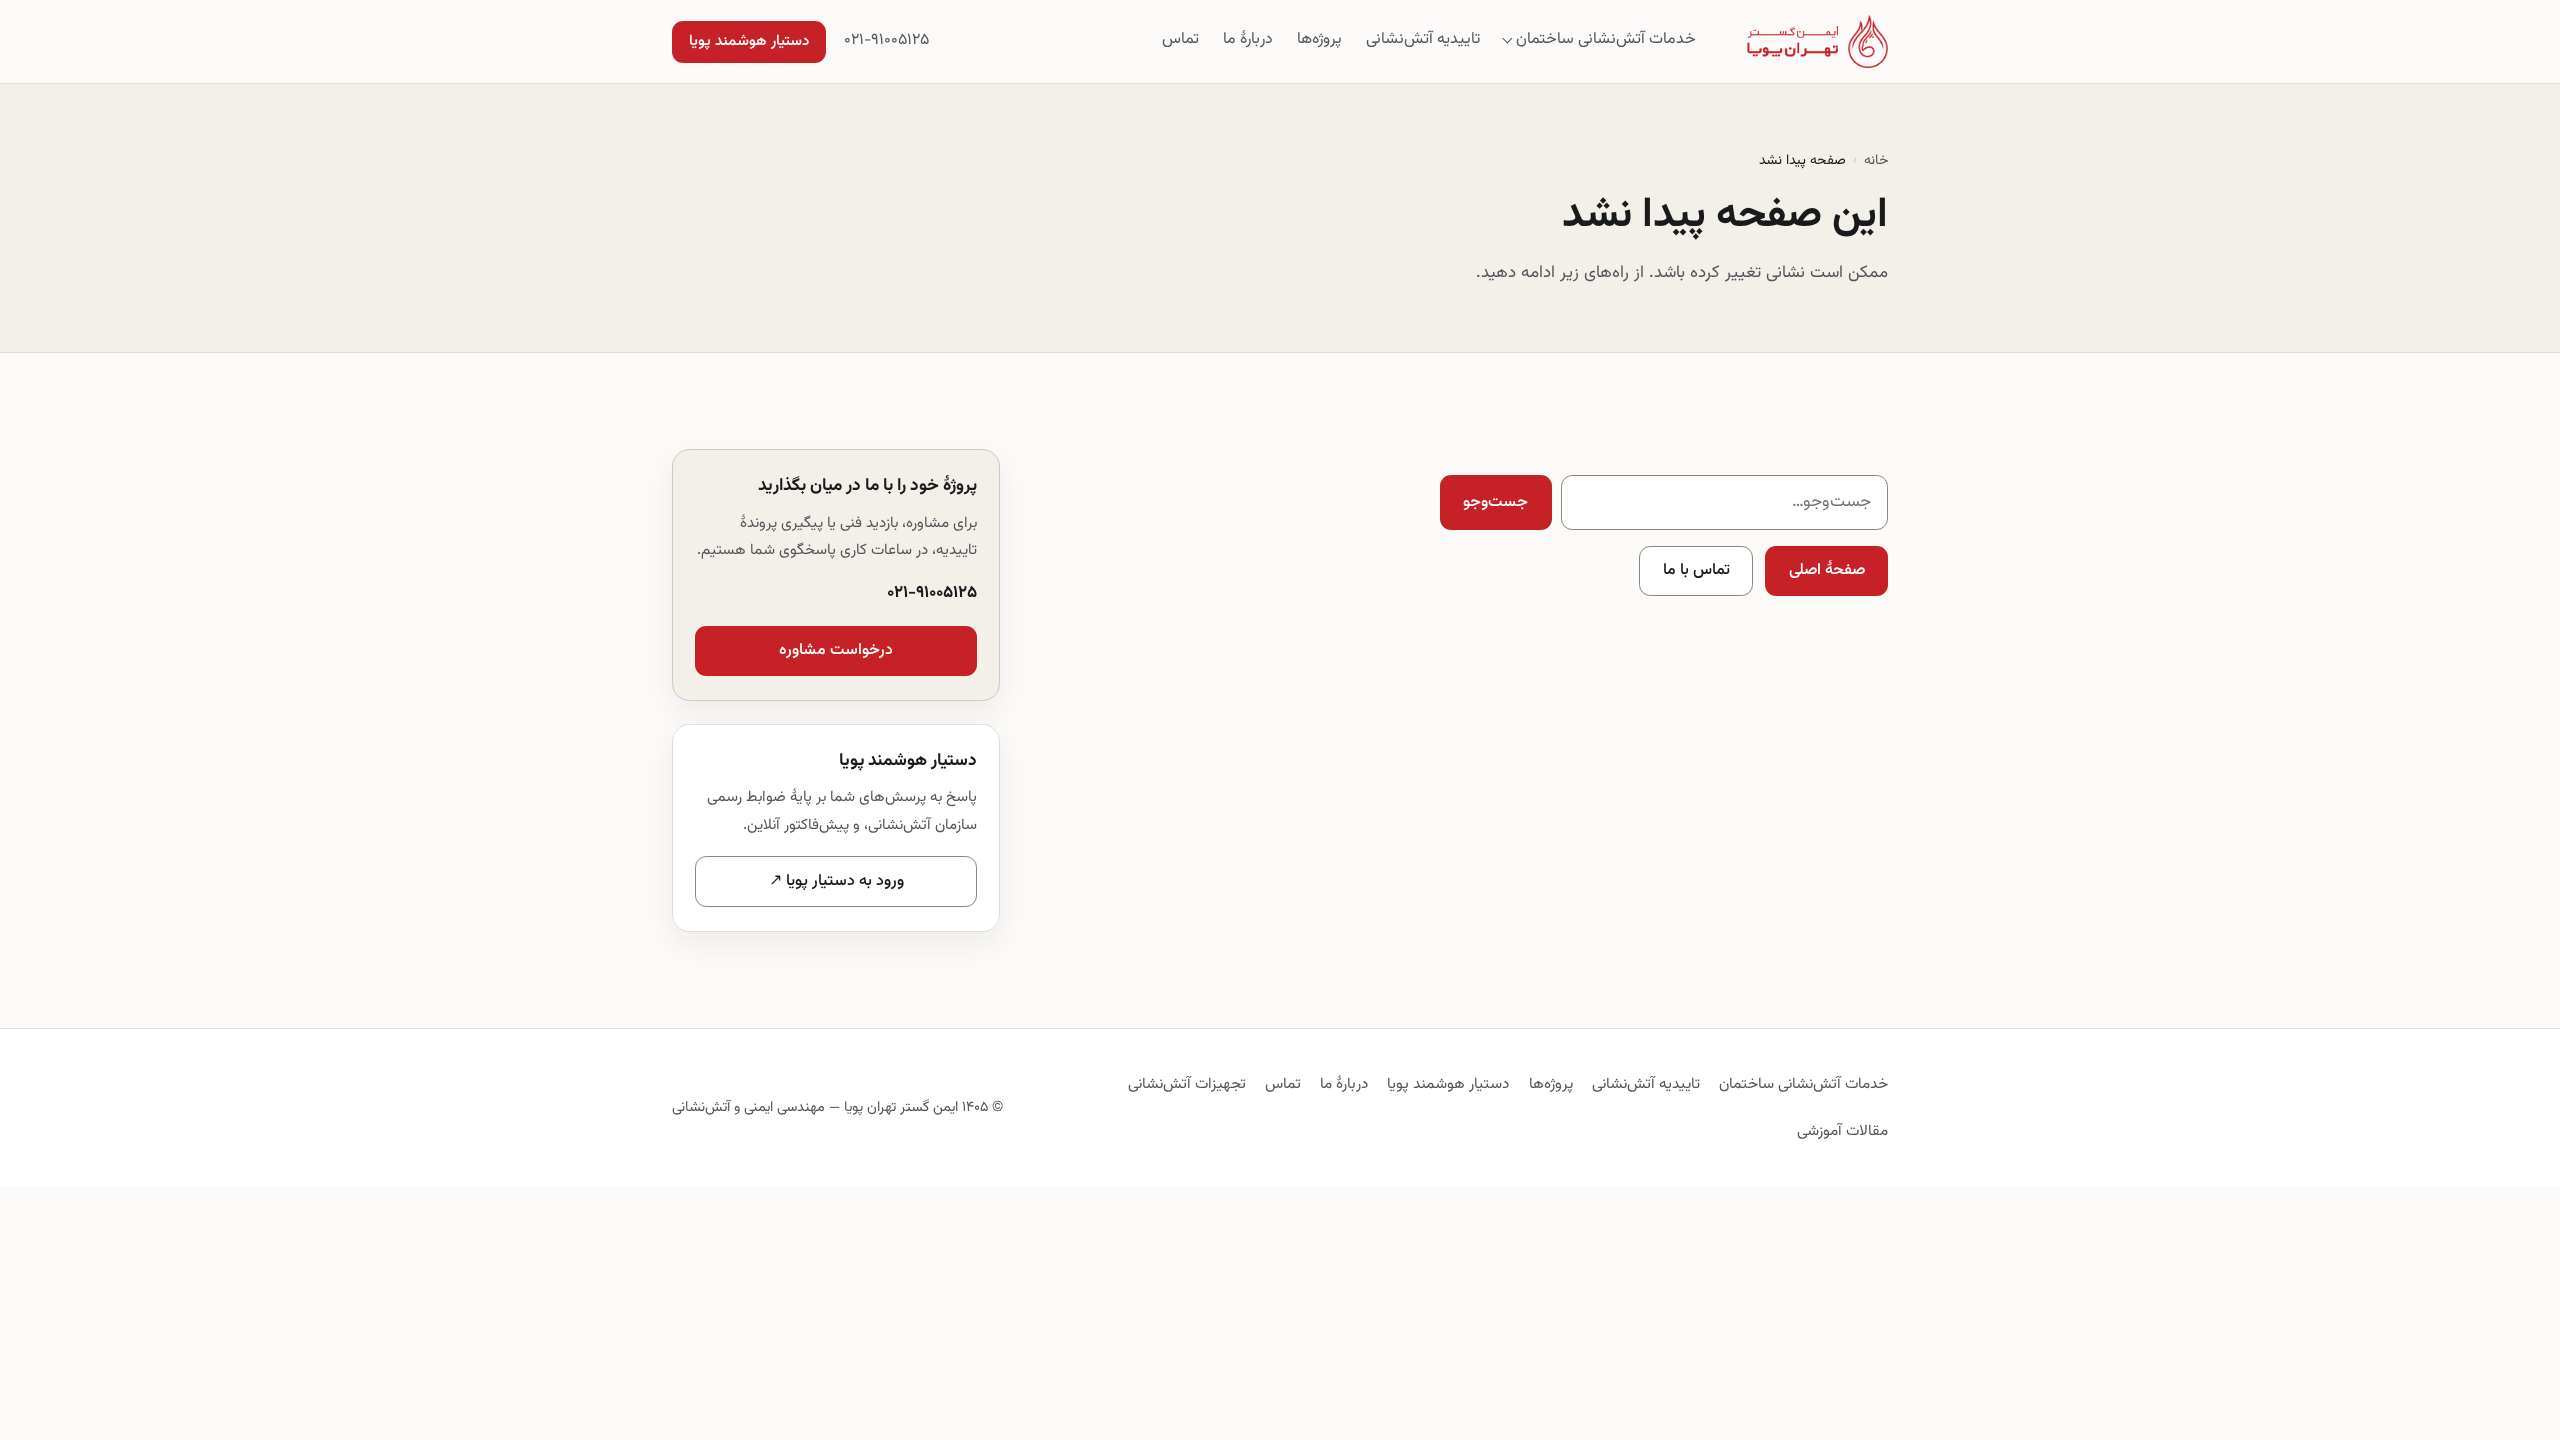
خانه (1876, 161)
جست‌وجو (1495, 502)
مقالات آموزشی (1842, 1131)
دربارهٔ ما (1248, 39)
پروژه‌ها (1319, 39)
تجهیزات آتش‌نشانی (1187, 1084)
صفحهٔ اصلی (1827, 570)
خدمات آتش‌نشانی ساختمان (1606, 39)
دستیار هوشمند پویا (749, 41)
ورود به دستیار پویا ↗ (836, 881)
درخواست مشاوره (836, 650)
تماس (1180, 39)
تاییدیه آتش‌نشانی (1423, 39)
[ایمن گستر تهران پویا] (1817, 41)
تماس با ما (1696, 570)
